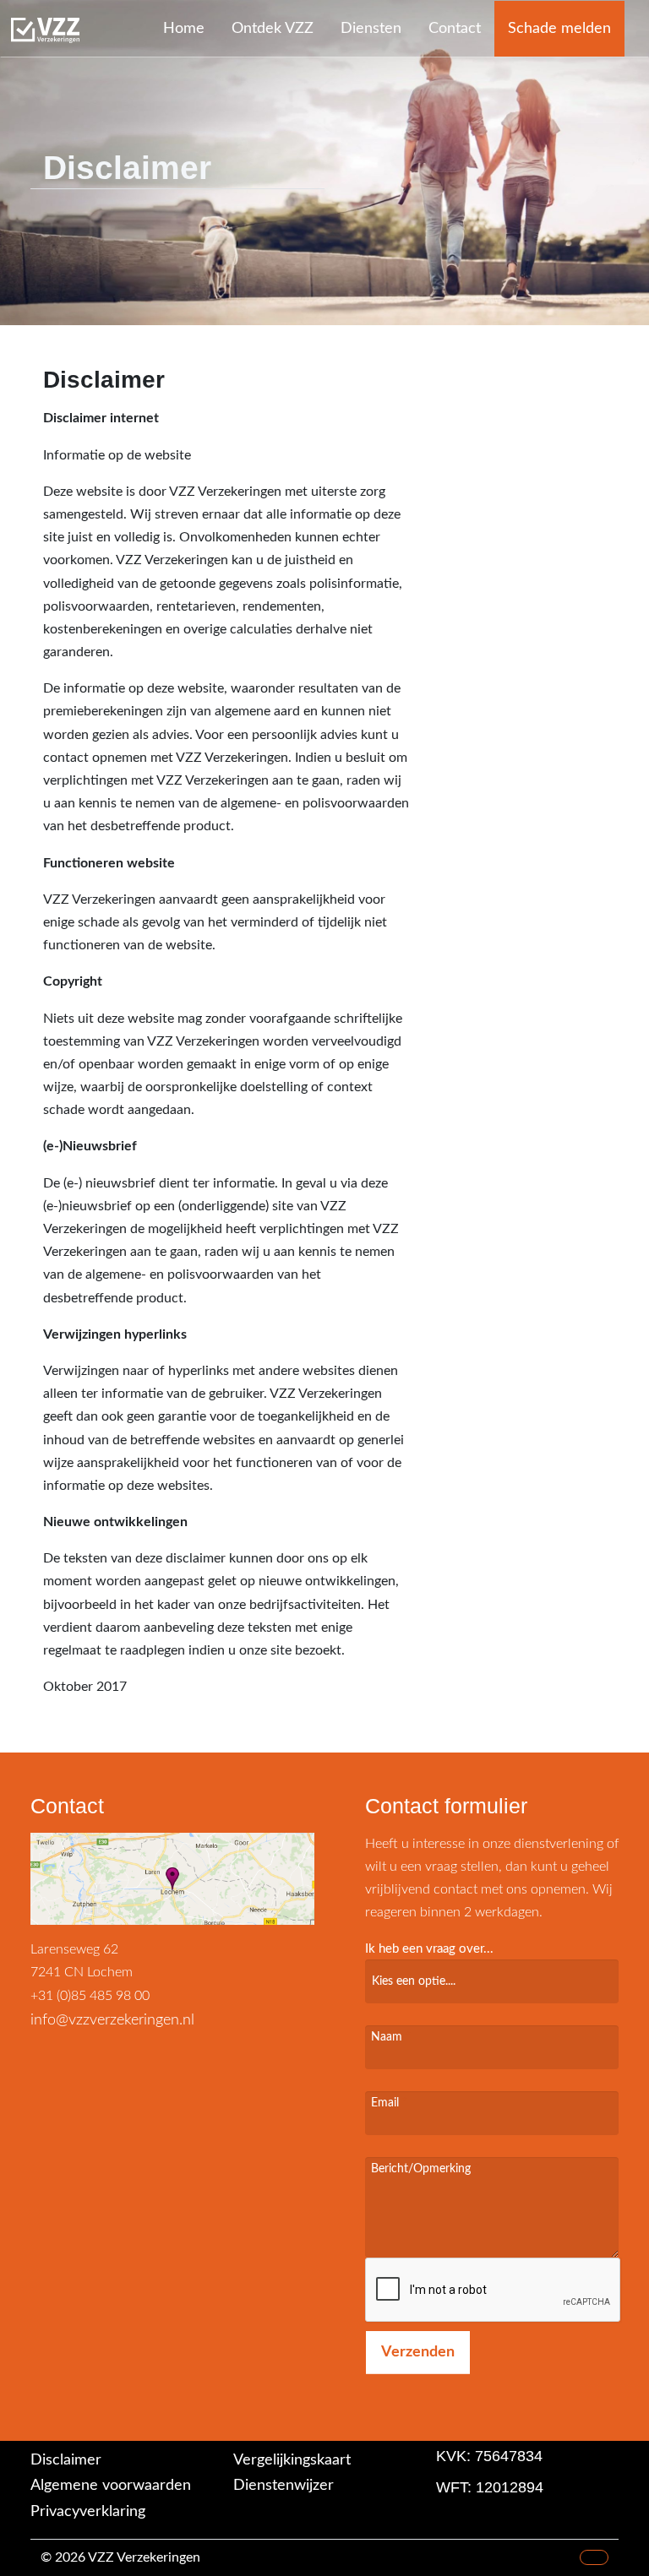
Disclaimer (66, 2460)
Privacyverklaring (88, 2512)
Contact (455, 29)
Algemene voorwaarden (111, 2486)
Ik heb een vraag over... (429, 1949)
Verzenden (418, 2352)
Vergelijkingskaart (292, 2460)
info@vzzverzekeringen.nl (112, 2020)
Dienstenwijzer (284, 2486)
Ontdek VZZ (273, 29)
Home (184, 29)
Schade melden (559, 29)
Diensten (371, 29)
